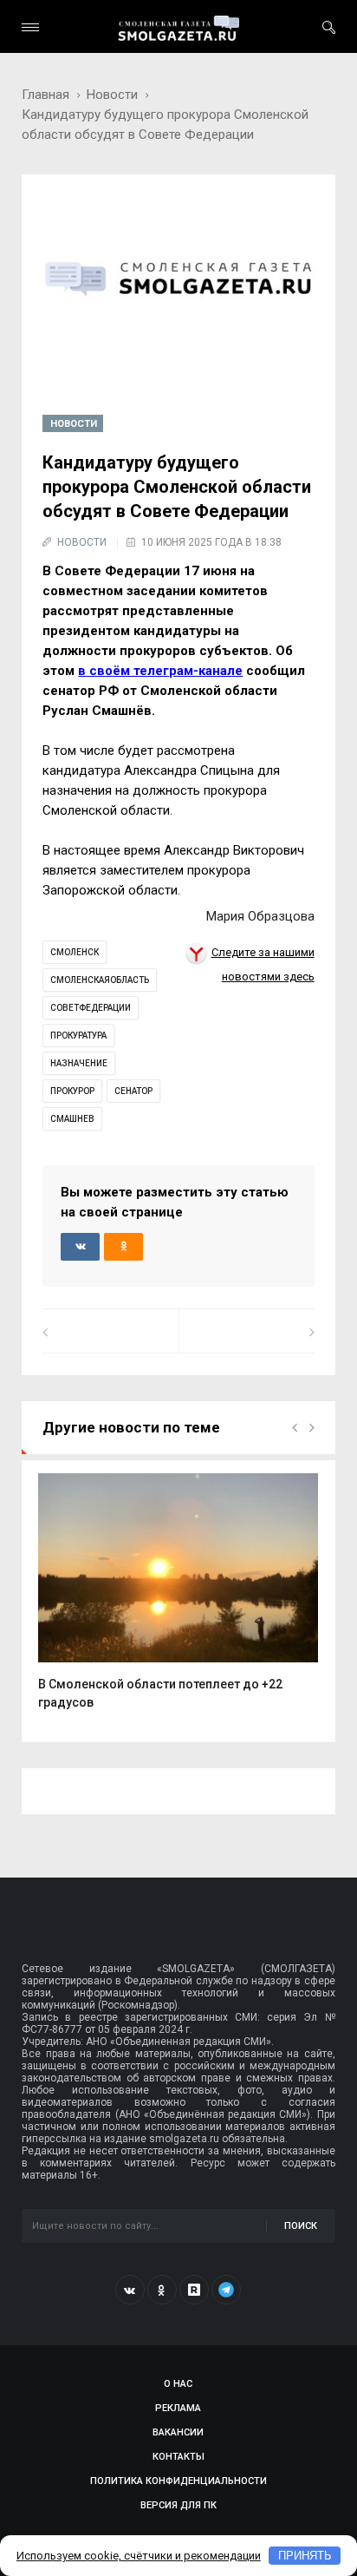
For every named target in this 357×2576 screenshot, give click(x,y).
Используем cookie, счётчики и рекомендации (139, 2556)
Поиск (301, 2226)
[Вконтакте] (130, 2290)
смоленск (75, 952)
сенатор (133, 1091)
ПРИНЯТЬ (305, 2556)
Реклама (178, 2408)
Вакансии (178, 2432)
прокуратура (78, 1036)
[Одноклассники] (162, 2290)
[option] (178, 1601)
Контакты (178, 2457)
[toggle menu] (30, 27)
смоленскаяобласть (100, 980)
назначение (79, 1063)
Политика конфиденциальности (178, 2481)
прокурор (72, 1091)
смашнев (72, 1119)
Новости (112, 95)
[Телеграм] (226, 2290)
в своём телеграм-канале (160, 671)
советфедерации (91, 1008)
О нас (178, 2384)
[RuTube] (194, 2290)
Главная (45, 95)
